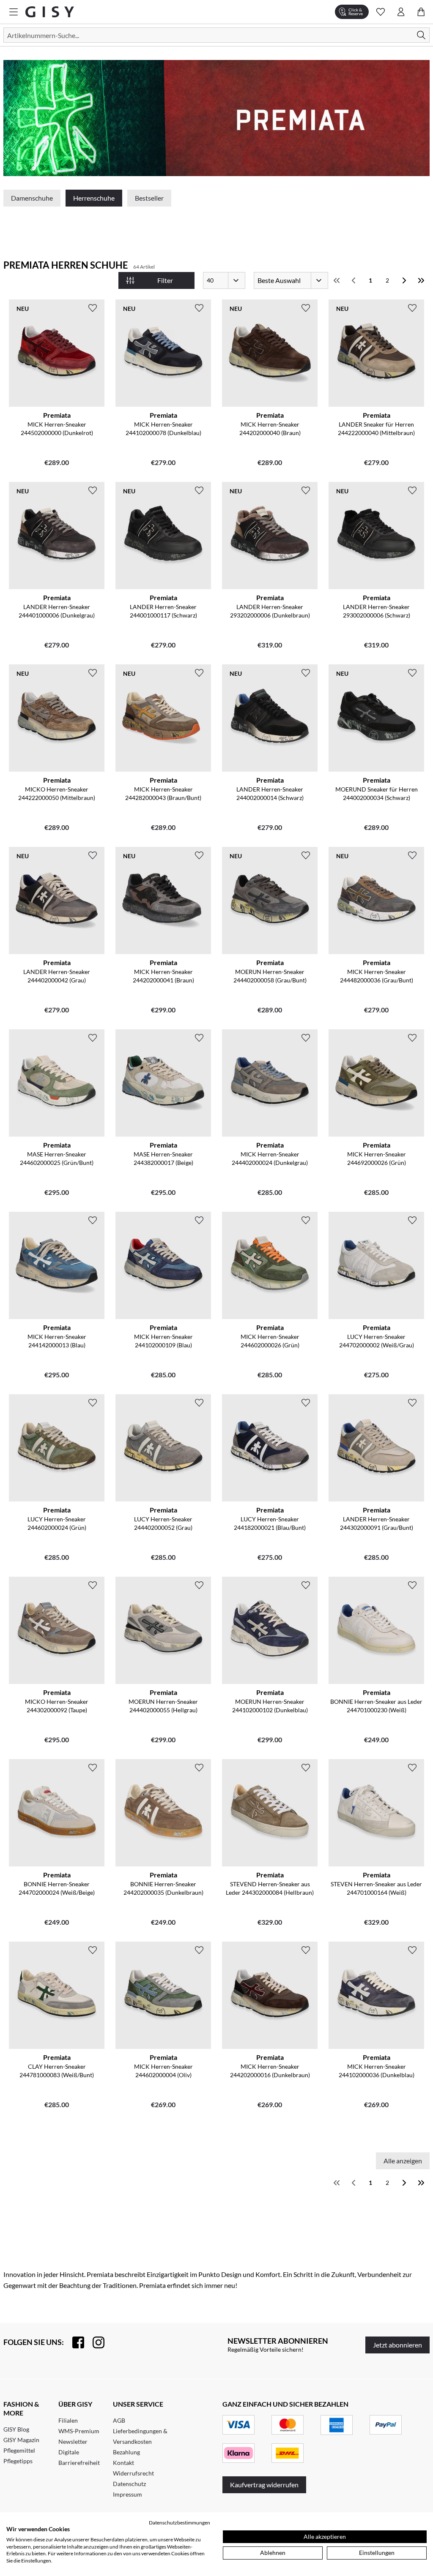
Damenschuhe (32, 198)
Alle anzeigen (403, 2161)
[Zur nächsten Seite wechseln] (404, 280)
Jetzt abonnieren (397, 2345)
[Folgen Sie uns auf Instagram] (94, 2342)
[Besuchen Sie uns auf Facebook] (74, 2342)
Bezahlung (126, 2452)
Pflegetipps (18, 2461)
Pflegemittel (19, 2450)
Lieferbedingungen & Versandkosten (140, 2436)
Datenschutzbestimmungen (180, 2523)
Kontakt (123, 2463)
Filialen (68, 2420)
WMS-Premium (79, 2431)
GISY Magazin (21, 2440)
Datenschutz (129, 2484)
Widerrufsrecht (133, 2473)
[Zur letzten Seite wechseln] (421, 280)
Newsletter (73, 2441)
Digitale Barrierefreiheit (79, 2457)
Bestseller (149, 198)
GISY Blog (16, 2429)
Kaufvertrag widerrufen (264, 2485)
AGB (119, 2420)
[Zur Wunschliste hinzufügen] (93, 308)
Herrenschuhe (94, 198)
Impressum (127, 2494)
